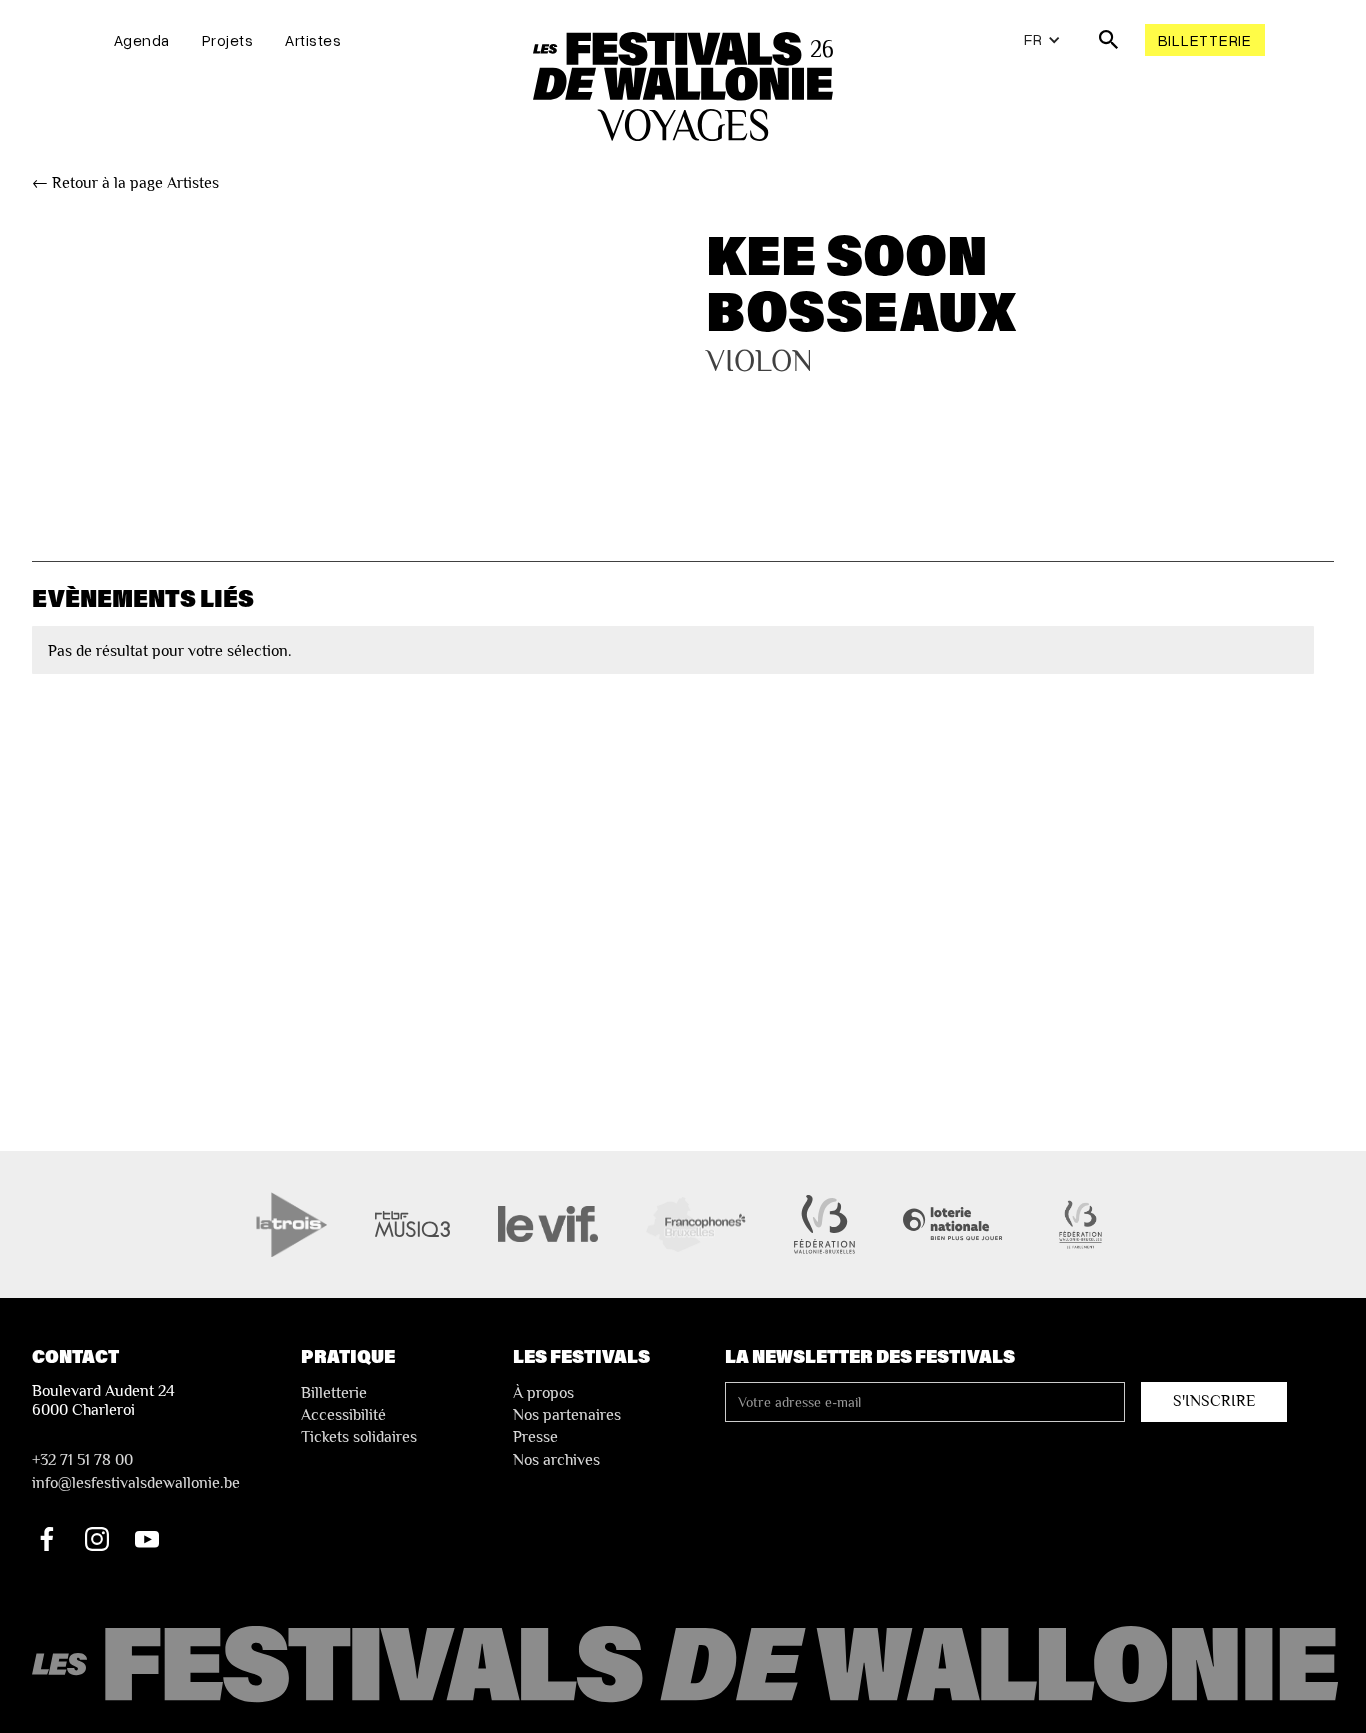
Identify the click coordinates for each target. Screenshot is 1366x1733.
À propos (543, 1393)
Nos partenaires (567, 1415)
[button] (1042, 40)
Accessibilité (343, 1415)
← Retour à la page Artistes (125, 183)
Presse (535, 1437)
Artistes (313, 40)
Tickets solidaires (359, 1437)
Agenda (142, 40)
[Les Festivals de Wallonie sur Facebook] (47, 1539)
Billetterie (1205, 40)
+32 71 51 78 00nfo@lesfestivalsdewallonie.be (136, 1471)
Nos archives (556, 1460)
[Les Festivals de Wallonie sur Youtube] (147, 1539)
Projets (228, 40)
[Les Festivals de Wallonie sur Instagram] (97, 1539)
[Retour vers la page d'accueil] (688, 1665)
